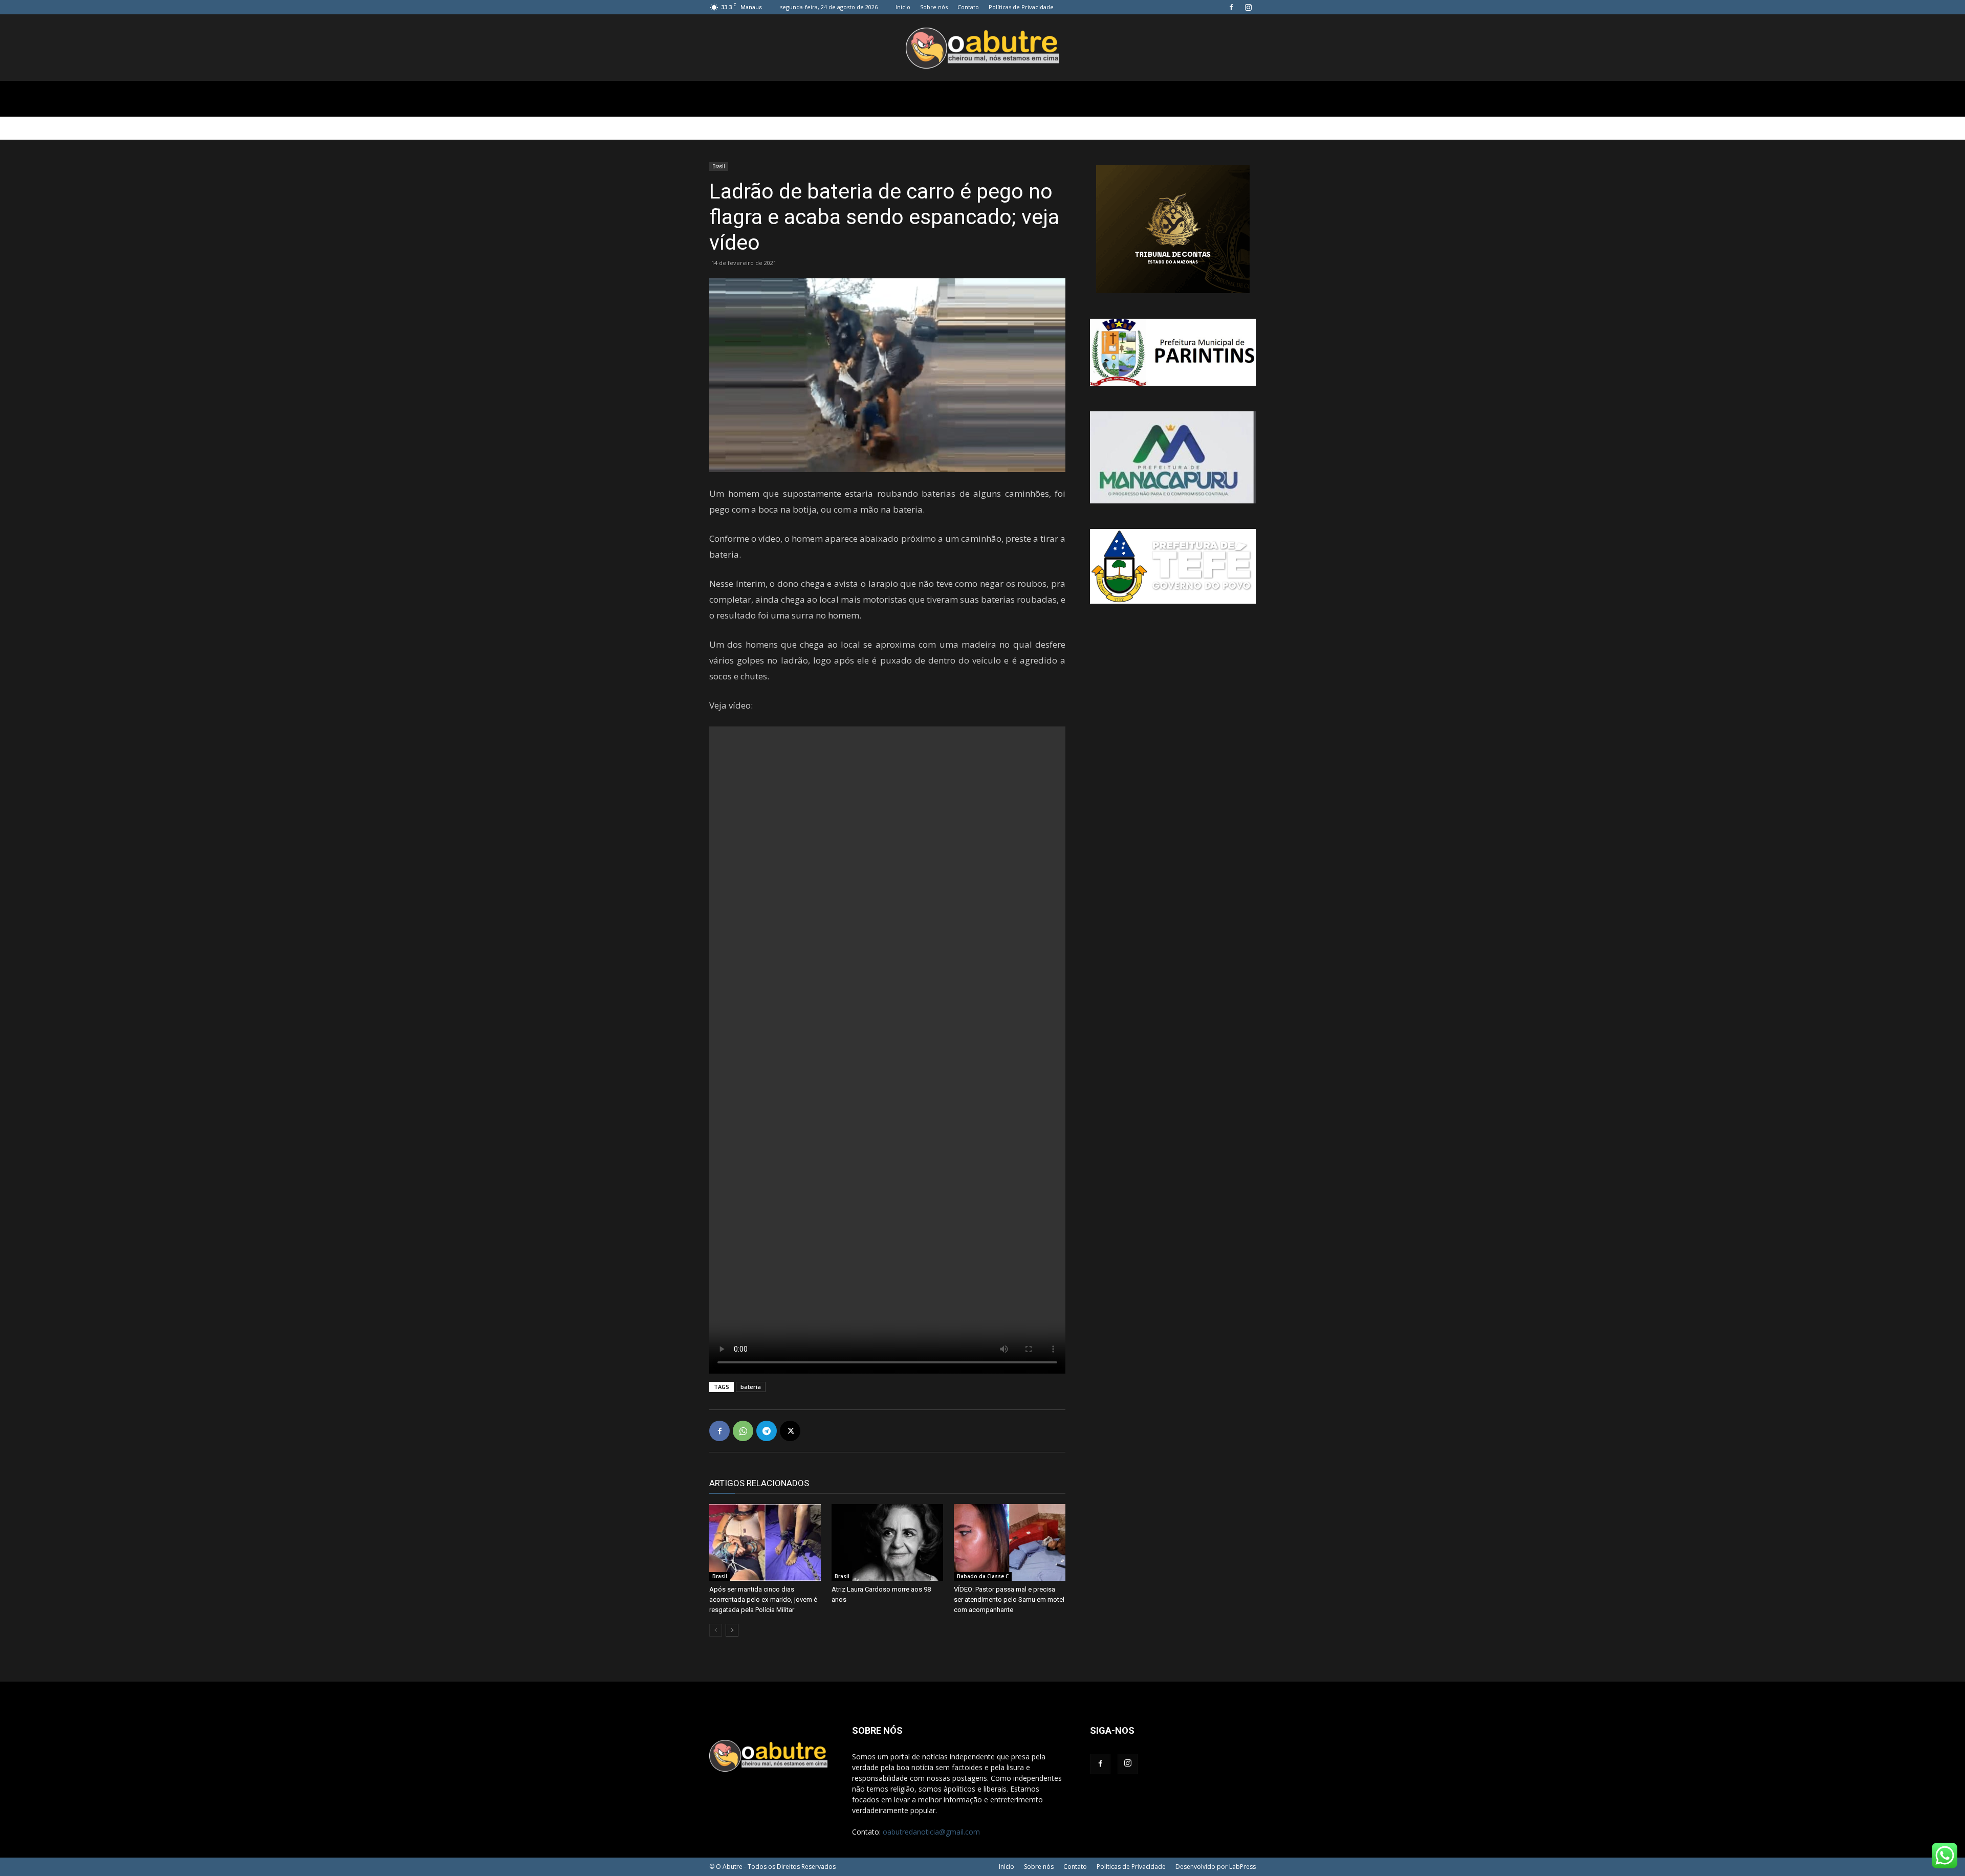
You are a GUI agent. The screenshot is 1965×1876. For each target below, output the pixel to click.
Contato (968, 7)
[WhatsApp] (743, 1431)
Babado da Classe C (983, 1576)
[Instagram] (1248, 7)
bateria (751, 1387)
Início (903, 7)
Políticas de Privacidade (1021, 7)
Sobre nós (934, 7)
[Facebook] (1231, 7)
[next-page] (732, 1630)
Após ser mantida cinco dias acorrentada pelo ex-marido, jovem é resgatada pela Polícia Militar (763, 1599)
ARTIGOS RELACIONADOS (759, 1483)
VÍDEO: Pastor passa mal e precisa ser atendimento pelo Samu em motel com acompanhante (1009, 1599)
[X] (790, 1431)
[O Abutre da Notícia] (982, 48)
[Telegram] (767, 1431)
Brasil (719, 166)
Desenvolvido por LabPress (1216, 1867)
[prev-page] (716, 1630)
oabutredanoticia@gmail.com (931, 1832)
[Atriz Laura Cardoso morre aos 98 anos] (887, 1542)
